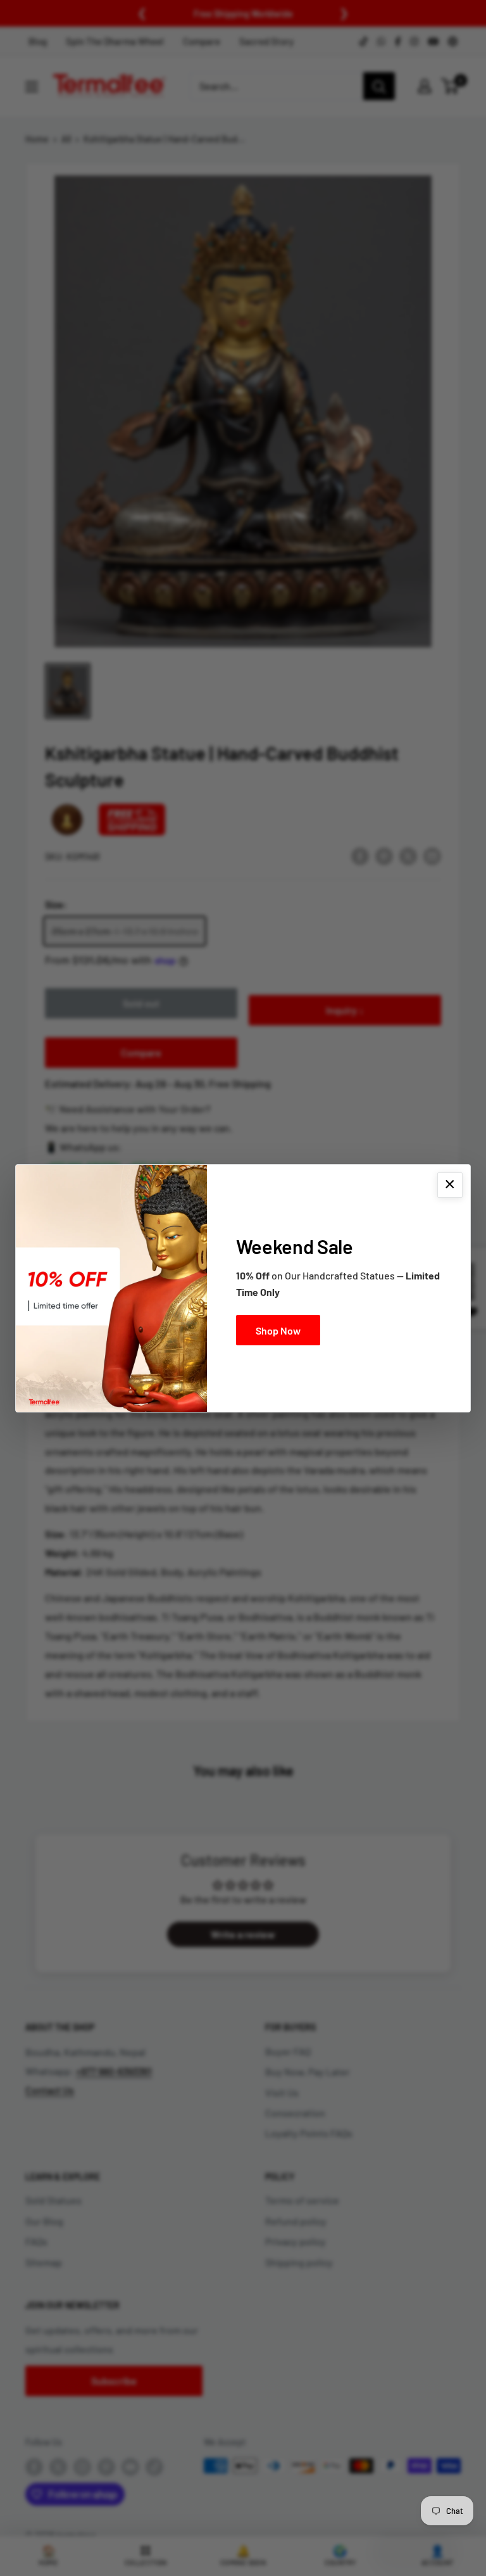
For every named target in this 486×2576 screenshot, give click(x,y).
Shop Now (278, 1330)
